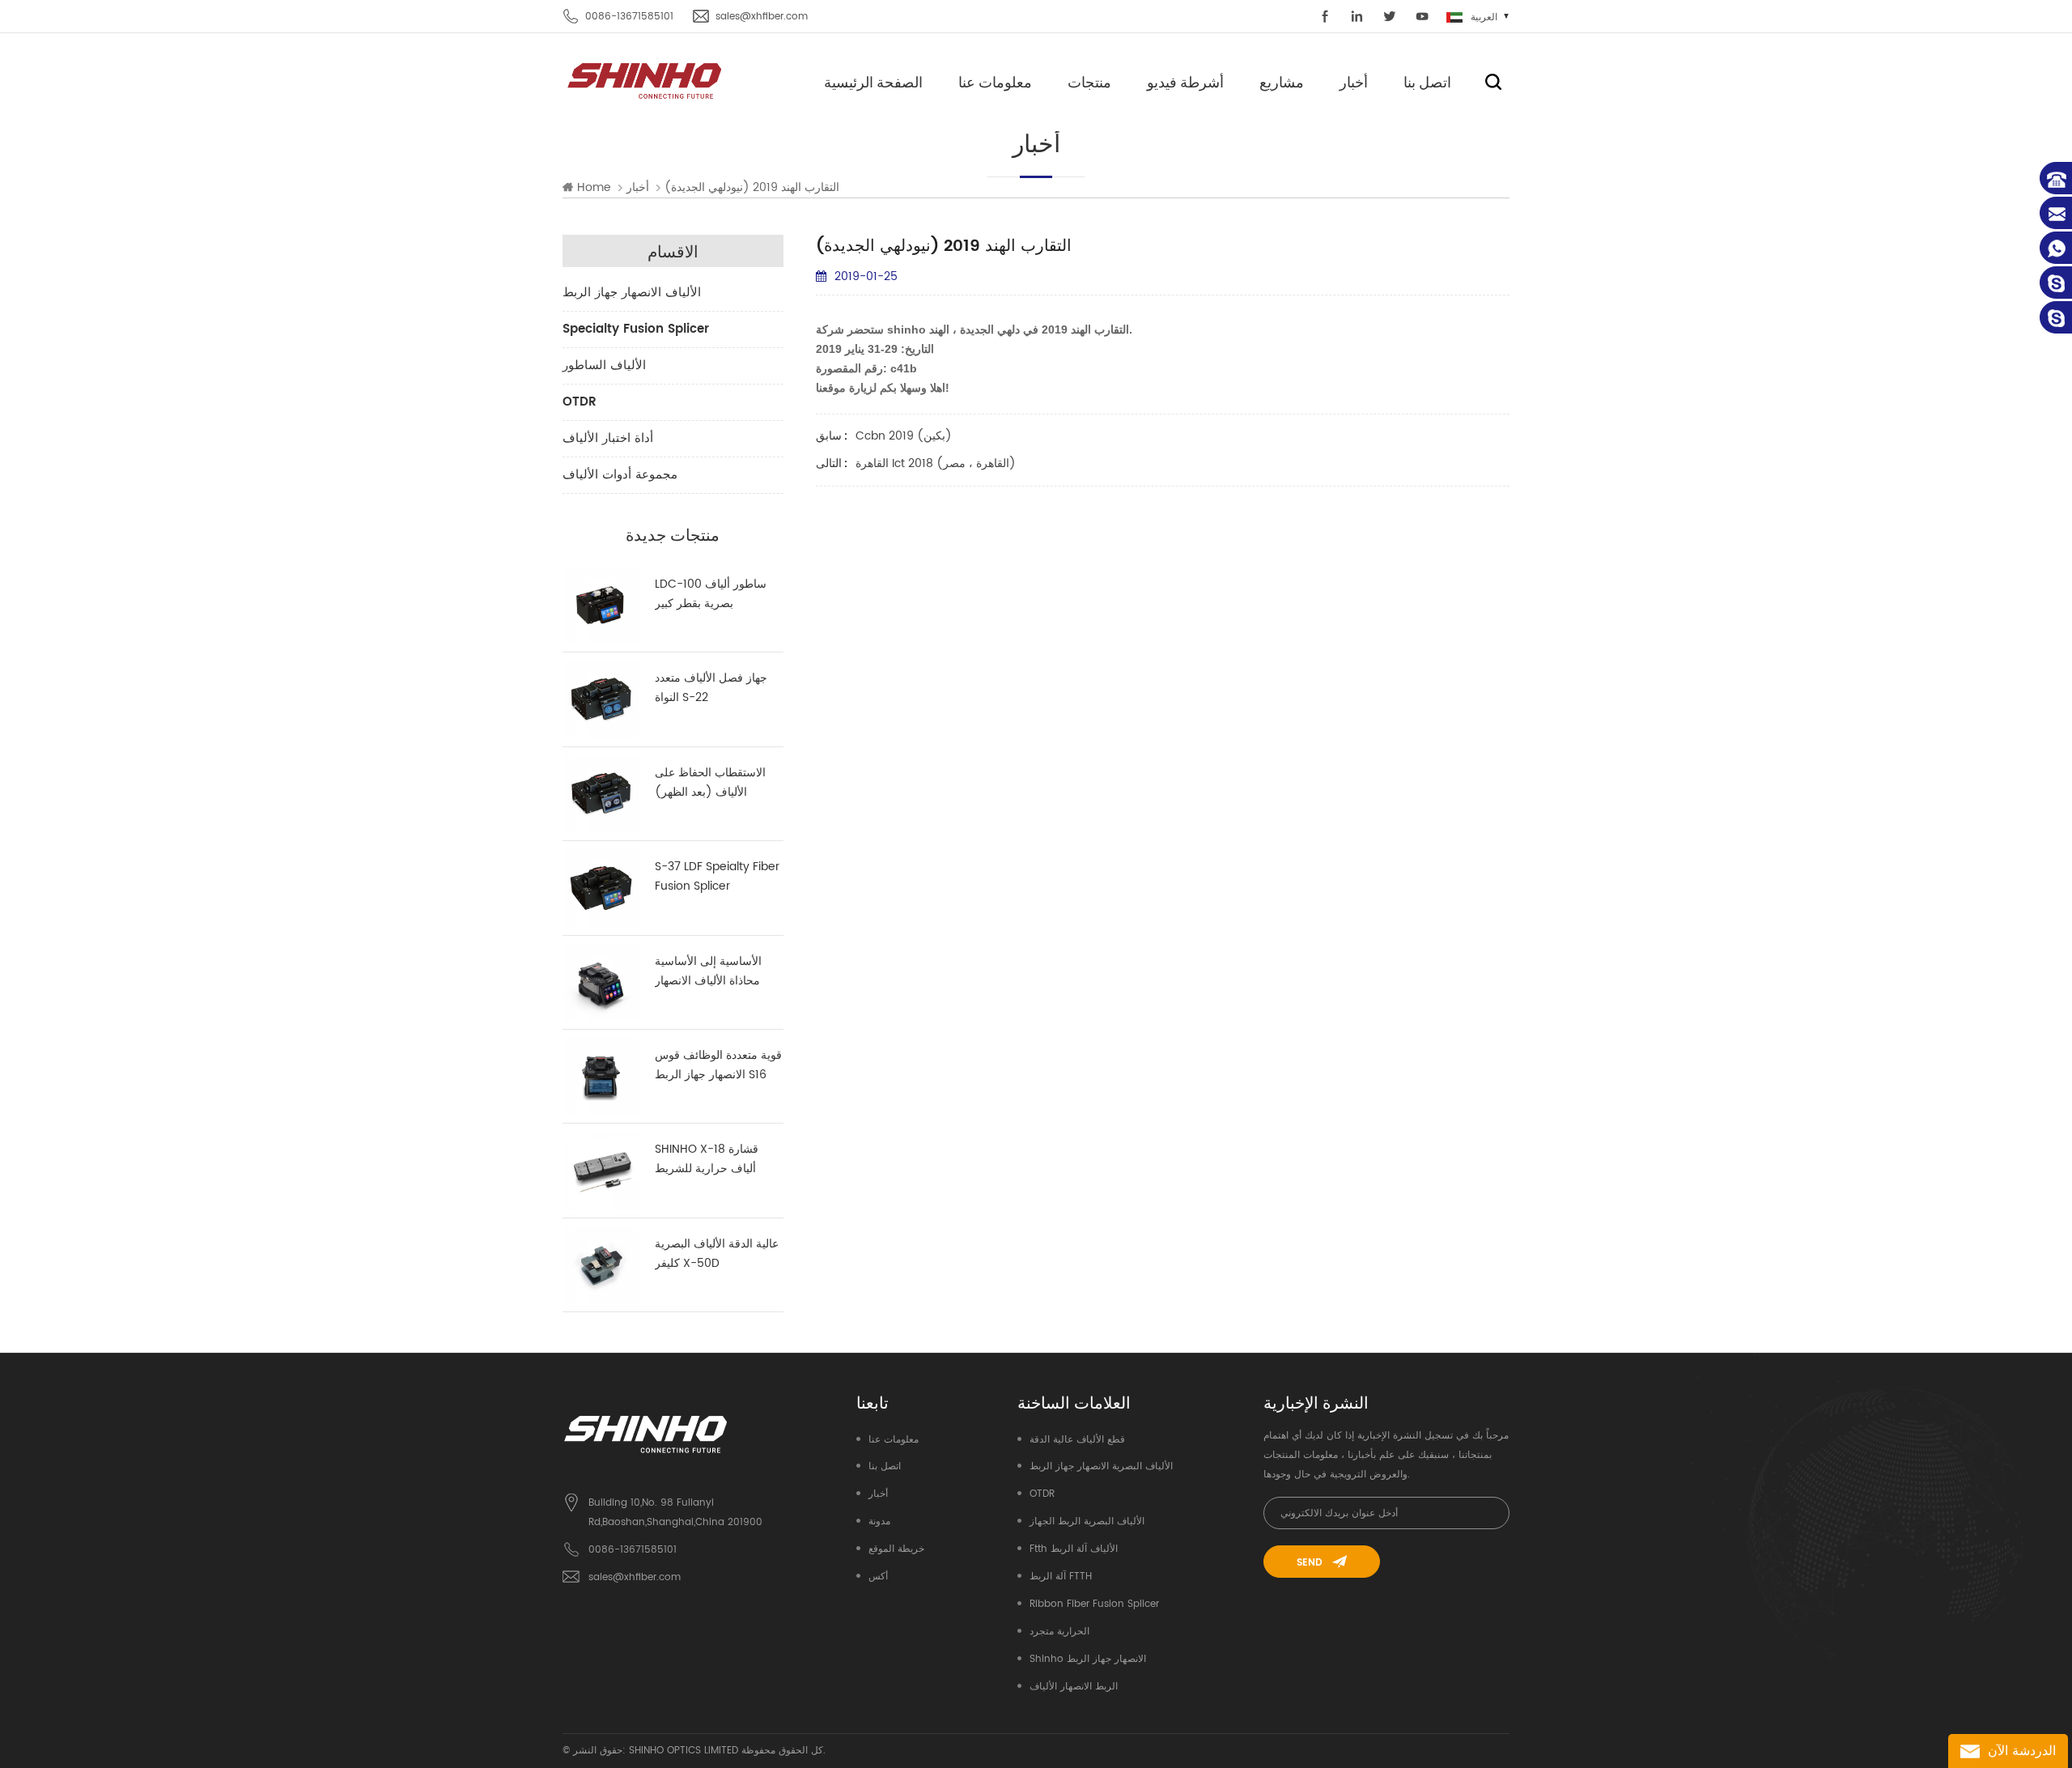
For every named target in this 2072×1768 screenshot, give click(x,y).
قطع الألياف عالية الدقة (1077, 1440)
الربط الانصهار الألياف (1074, 1687)
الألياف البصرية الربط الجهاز (1087, 1521)
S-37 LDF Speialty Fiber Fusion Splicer (717, 876)
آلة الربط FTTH (1061, 1577)
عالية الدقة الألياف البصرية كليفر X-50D (717, 1254)
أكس (878, 1577)
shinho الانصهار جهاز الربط (1088, 1659)
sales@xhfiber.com (762, 17)
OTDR (580, 402)
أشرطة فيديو (1185, 82)
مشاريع (1282, 82)
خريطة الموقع (896, 1549)
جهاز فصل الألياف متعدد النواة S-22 (711, 688)
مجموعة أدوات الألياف (620, 475)
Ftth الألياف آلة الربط (1074, 1549)
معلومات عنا (995, 82)
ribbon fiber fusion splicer (1094, 1604)
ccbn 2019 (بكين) (904, 436)
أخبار (1354, 82)
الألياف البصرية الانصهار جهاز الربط (1101, 1466)
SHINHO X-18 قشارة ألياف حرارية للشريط (707, 1159)
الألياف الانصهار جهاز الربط (632, 293)
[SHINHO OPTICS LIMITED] (645, 80)
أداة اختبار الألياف (608, 438)
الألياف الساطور (604, 365)
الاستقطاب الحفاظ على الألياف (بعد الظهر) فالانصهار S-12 (710, 783)
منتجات (1089, 82)
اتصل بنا (1427, 82)
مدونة (879, 1521)
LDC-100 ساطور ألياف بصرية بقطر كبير (711, 594)
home (594, 188)
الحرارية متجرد (1059, 1632)
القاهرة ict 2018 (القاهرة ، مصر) (936, 463)
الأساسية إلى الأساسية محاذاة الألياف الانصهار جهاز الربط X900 (708, 971)
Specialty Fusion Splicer (636, 329)
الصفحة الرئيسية (873, 82)
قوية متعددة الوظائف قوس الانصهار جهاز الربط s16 (718, 1065)
